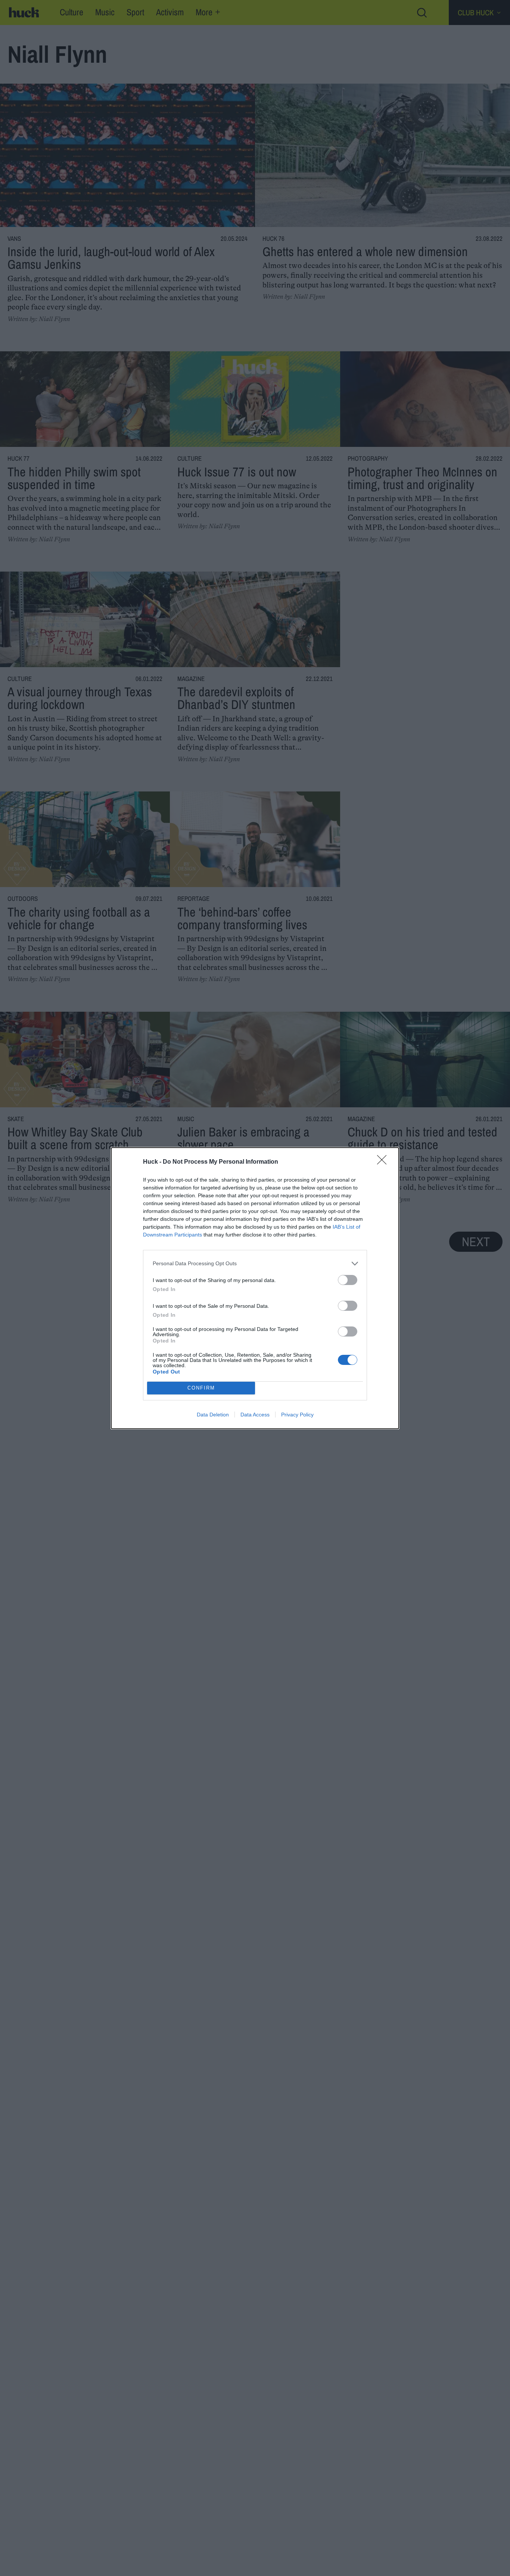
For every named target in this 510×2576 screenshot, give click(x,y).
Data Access (255, 1415)
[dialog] (255, 1288)
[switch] (348, 1280)
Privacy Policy (297, 1415)
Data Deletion (213, 1415)
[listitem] (255, 1264)
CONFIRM (201, 1388)
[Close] (384, 1162)
